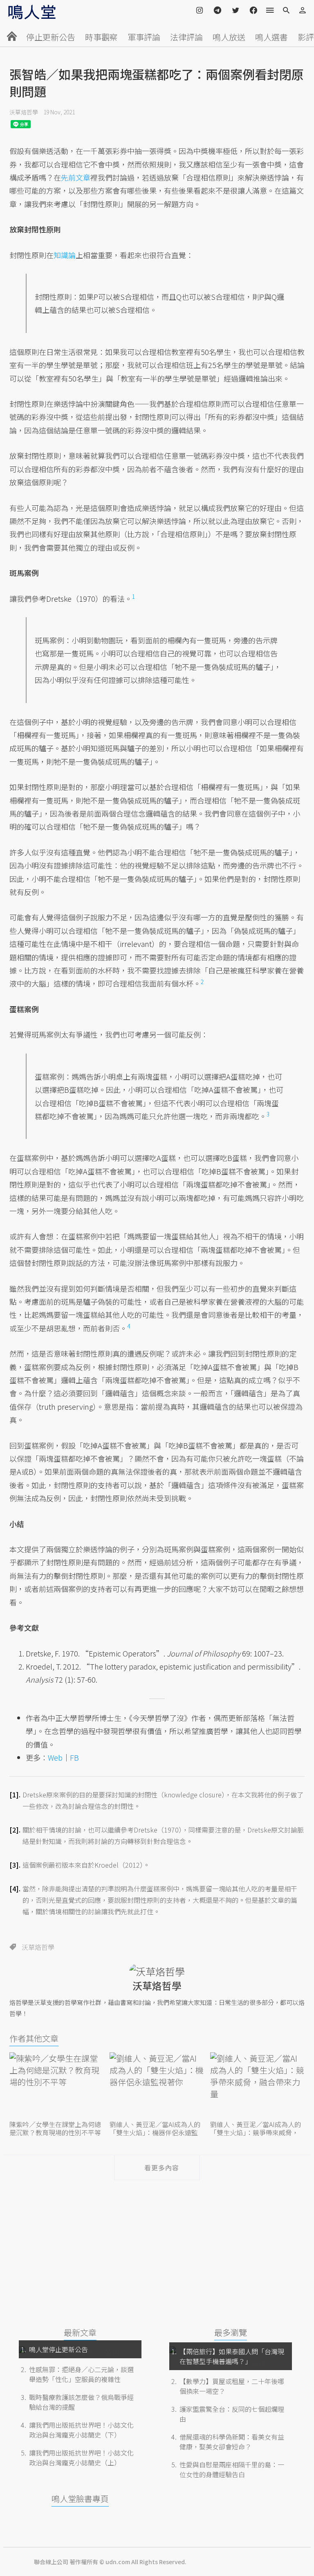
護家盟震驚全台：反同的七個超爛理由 (232, 2414)
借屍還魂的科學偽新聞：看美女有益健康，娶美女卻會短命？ (232, 2442)
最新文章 (80, 2332)
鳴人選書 (271, 37)
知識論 (65, 255)
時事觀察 (101, 37)
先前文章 (76, 177)
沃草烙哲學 (24, 112)
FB (74, 1757)
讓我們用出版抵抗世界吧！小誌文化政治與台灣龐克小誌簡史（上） (81, 2458)
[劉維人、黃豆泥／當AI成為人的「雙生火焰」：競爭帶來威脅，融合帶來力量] (257, 2085)
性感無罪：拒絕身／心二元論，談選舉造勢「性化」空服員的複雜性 (81, 2374)
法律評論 (186, 37)
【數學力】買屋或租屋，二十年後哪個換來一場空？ (232, 2386)
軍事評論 (144, 37)
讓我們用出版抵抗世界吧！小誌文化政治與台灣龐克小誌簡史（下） (81, 2430)
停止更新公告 (51, 37)
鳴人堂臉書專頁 (80, 2499)
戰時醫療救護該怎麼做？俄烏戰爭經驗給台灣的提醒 (81, 2402)
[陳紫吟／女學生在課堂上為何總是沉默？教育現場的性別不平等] (57, 2085)
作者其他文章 (34, 2038)
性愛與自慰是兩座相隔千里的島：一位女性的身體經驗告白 (232, 2469)
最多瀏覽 (231, 2332)
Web (55, 1757)
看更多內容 (162, 2168)
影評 (306, 37)
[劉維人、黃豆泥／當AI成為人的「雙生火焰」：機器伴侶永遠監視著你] (157, 2085)
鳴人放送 (229, 37)
